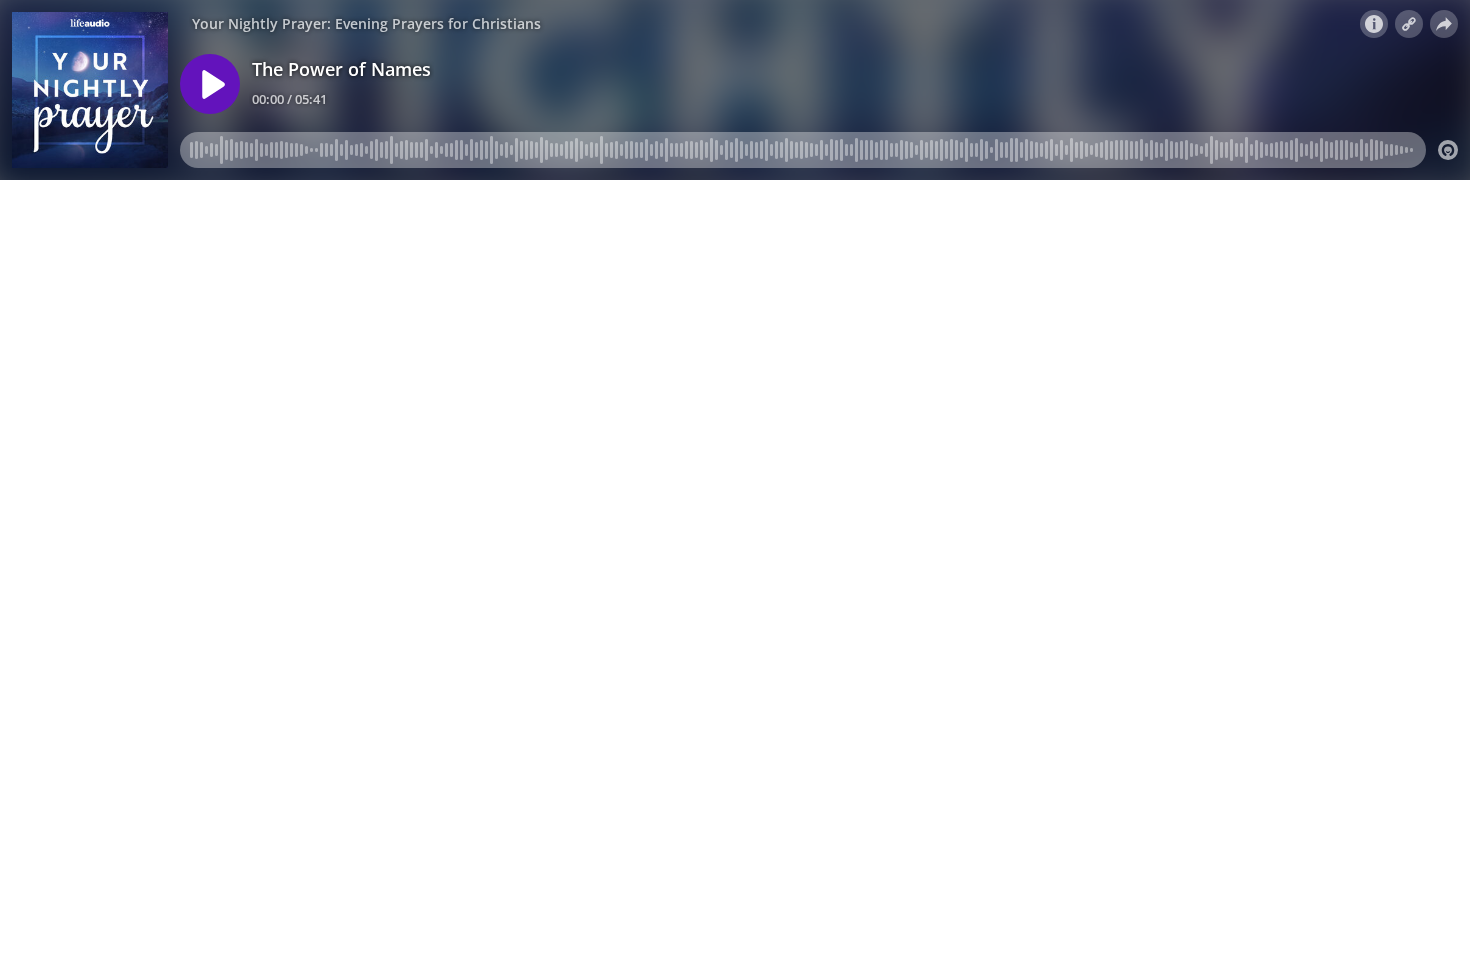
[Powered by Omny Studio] (1448, 150)
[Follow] (1409, 24)
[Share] (1444, 24)
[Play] (210, 84)
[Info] (1374, 24)
